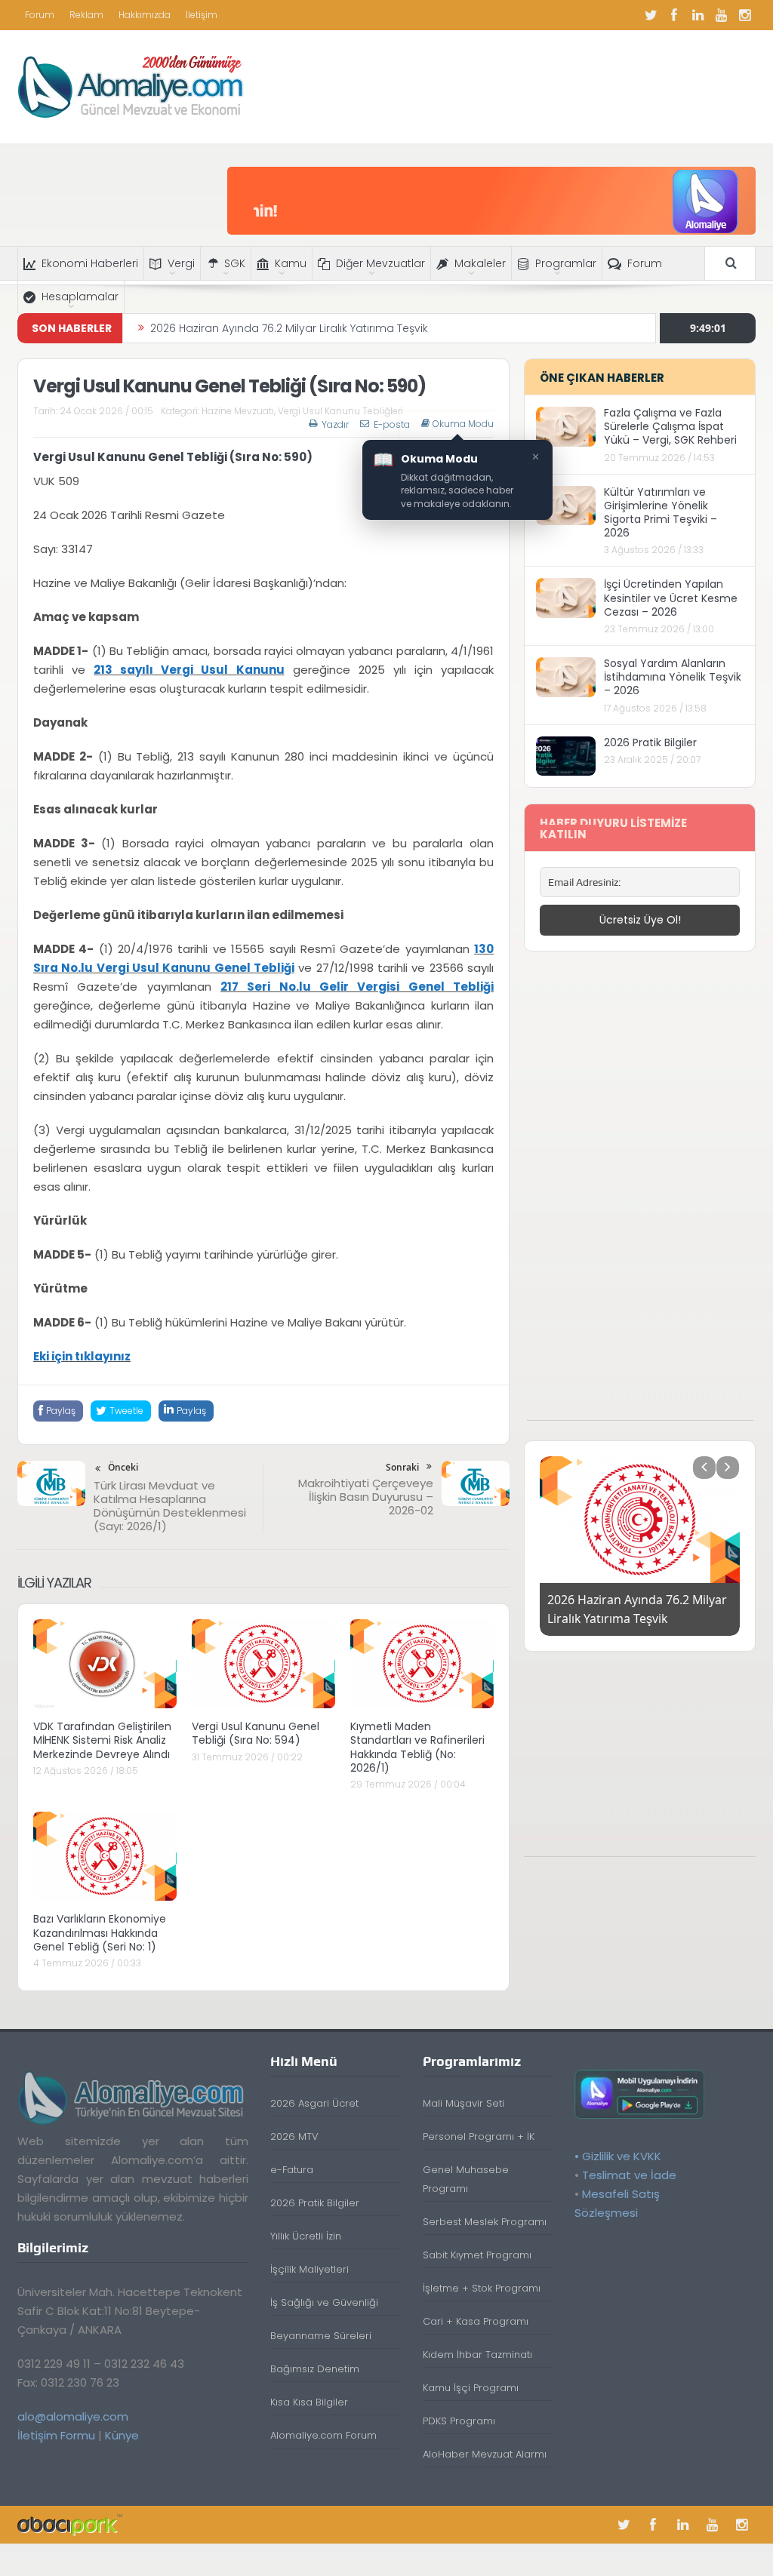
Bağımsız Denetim (315, 2369)
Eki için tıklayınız (82, 1356)
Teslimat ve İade (629, 2175)
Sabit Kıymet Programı (477, 2255)
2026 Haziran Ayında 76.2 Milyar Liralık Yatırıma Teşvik (289, 328)
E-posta (392, 424)
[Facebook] (674, 15)
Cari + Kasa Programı (476, 2321)
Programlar (566, 263)
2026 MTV (294, 2136)
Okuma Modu (463, 424)
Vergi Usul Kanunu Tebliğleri (340, 411)
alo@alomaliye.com (73, 2416)
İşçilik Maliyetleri (310, 2269)
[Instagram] (744, 15)
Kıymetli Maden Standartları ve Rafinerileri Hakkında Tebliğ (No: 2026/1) (417, 1747)
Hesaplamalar (80, 297)
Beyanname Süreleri (321, 2336)
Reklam (86, 15)
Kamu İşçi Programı (471, 2388)
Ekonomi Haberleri (90, 263)
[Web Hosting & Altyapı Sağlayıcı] (70, 2524)
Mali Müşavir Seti (463, 2103)
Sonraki (402, 1467)
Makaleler (480, 263)
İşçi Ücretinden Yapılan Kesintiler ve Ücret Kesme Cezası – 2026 (671, 598)
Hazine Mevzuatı (238, 411)
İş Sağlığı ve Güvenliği (324, 2302)
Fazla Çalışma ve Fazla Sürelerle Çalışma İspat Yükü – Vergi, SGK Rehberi (670, 426)
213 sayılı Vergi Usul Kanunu (189, 670)
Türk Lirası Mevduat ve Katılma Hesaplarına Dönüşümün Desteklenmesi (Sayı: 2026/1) (170, 1506)
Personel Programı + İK (479, 2136)
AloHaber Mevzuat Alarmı (485, 2454)
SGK (235, 263)
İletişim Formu (56, 2435)
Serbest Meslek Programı (485, 2222)
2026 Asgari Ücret (314, 2103)
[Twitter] (651, 15)
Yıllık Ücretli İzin (306, 2236)
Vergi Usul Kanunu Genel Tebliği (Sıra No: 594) (256, 1733)
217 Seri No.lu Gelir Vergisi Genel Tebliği (357, 987)
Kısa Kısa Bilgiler (309, 2402)
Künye (122, 2435)
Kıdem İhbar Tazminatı (477, 2355)
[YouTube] (721, 15)
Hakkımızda (145, 15)
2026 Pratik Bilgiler (650, 742)
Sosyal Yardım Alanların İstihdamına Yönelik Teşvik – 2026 (673, 677)
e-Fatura (292, 2170)
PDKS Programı (459, 2421)
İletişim (202, 15)
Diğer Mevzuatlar (380, 263)
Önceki (123, 1467)
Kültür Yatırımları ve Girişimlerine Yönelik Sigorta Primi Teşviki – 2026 (661, 513)
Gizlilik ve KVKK (622, 2156)
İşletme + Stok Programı (482, 2288)
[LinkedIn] (698, 15)
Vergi (181, 263)
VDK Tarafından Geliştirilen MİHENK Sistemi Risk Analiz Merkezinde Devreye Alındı (102, 1740)
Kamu (291, 263)
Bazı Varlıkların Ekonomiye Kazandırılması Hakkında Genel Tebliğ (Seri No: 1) (100, 1932)
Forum (40, 15)
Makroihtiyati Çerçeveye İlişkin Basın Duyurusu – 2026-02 (366, 1497)
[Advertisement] (640, 1194)
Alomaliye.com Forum (323, 2435)
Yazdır (335, 424)
